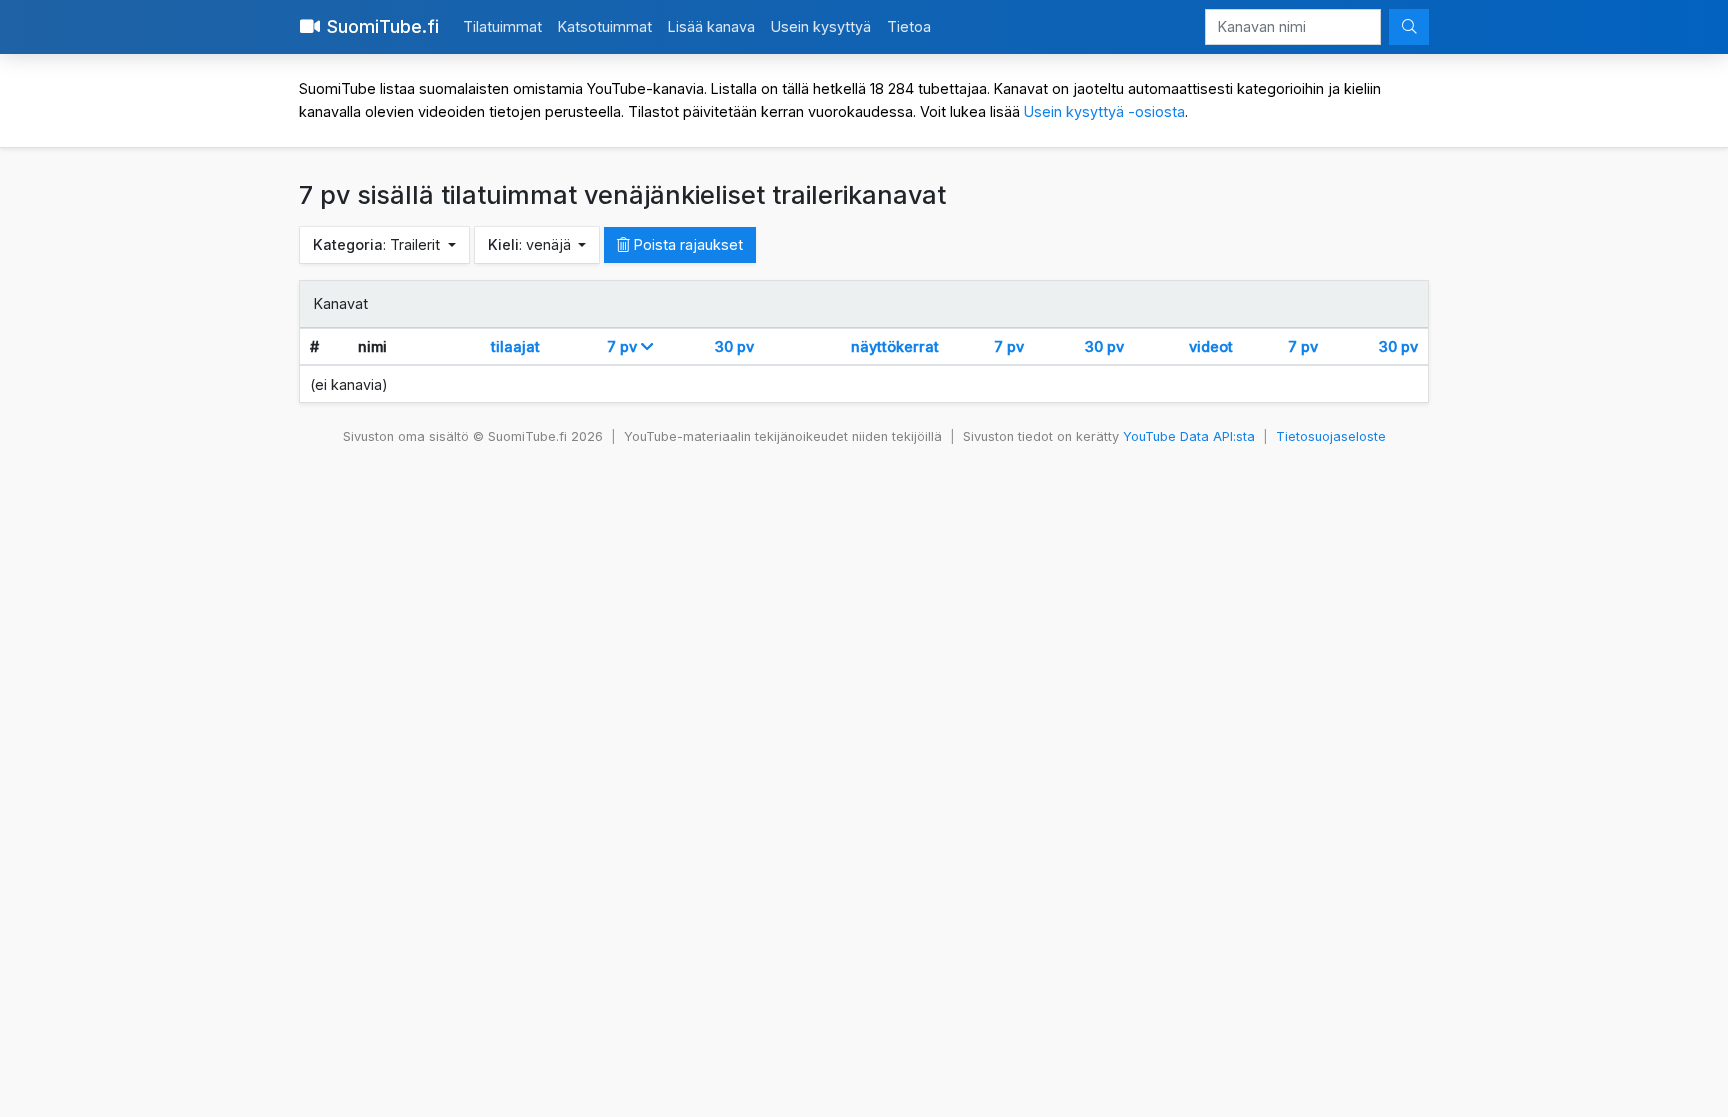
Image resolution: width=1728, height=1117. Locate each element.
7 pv (624, 346)
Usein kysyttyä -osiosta (1104, 111)
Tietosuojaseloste (1331, 436)
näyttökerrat (895, 346)
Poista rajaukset (686, 244)
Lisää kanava (711, 26)
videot (1211, 346)
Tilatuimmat (502, 26)
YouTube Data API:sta (1189, 436)
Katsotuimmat (605, 26)
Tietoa (909, 26)
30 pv (734, 346)
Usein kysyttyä (821, 26)
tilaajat (515, 346)
